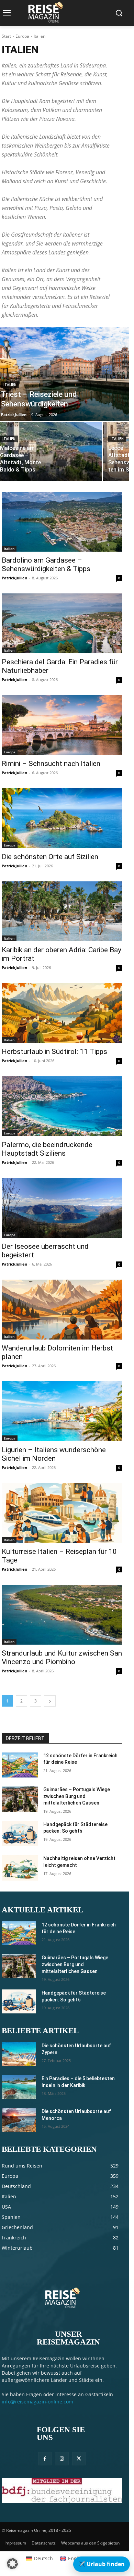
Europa (22, 36)
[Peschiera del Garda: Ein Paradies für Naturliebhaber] (62, 623)
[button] (12, 2564)
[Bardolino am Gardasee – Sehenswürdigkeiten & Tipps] (62, 522)
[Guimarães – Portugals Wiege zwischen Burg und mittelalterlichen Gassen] (20, 1799)
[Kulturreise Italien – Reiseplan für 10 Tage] (62, 1513)
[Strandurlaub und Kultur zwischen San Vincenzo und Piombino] (62, 1615)
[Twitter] (79, 2459)
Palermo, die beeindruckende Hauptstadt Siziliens (47, 1149)
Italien (10, 385)
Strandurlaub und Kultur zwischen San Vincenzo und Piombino (62, 1657)
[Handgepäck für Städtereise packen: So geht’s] (20, 1834)
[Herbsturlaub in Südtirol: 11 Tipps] (62, 1013)
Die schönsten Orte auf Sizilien (50, 857)
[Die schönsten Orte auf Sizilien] (62, 818)
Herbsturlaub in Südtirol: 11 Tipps (54, 1052)
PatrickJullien (14, 578)
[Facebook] (45, 2459)
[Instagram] (62, 2459)
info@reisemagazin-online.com (37, 2402)
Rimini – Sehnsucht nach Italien (51, 764)
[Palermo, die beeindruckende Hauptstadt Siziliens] (62, 1106)
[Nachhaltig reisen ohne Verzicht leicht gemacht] (20, 1868)
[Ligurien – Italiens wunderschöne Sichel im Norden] (62, 1411)
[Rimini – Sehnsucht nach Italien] (62, 725)
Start (6, 36)
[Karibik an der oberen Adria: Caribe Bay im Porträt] (62, 911)
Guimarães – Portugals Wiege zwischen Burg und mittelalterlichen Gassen (77, 1796)
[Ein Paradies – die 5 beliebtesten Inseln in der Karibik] (19, 2087)
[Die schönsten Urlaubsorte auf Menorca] (19, 2120)
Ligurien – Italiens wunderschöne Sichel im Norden (54, 1454)
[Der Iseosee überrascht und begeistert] (62, 1208)
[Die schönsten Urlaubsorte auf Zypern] (19, 2054)
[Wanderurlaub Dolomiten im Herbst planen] (62, 1310)
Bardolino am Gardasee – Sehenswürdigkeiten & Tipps (46, 564)
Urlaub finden (102, 2564)
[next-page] (50, 1701)
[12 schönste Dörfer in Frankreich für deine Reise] (20, 1765)
